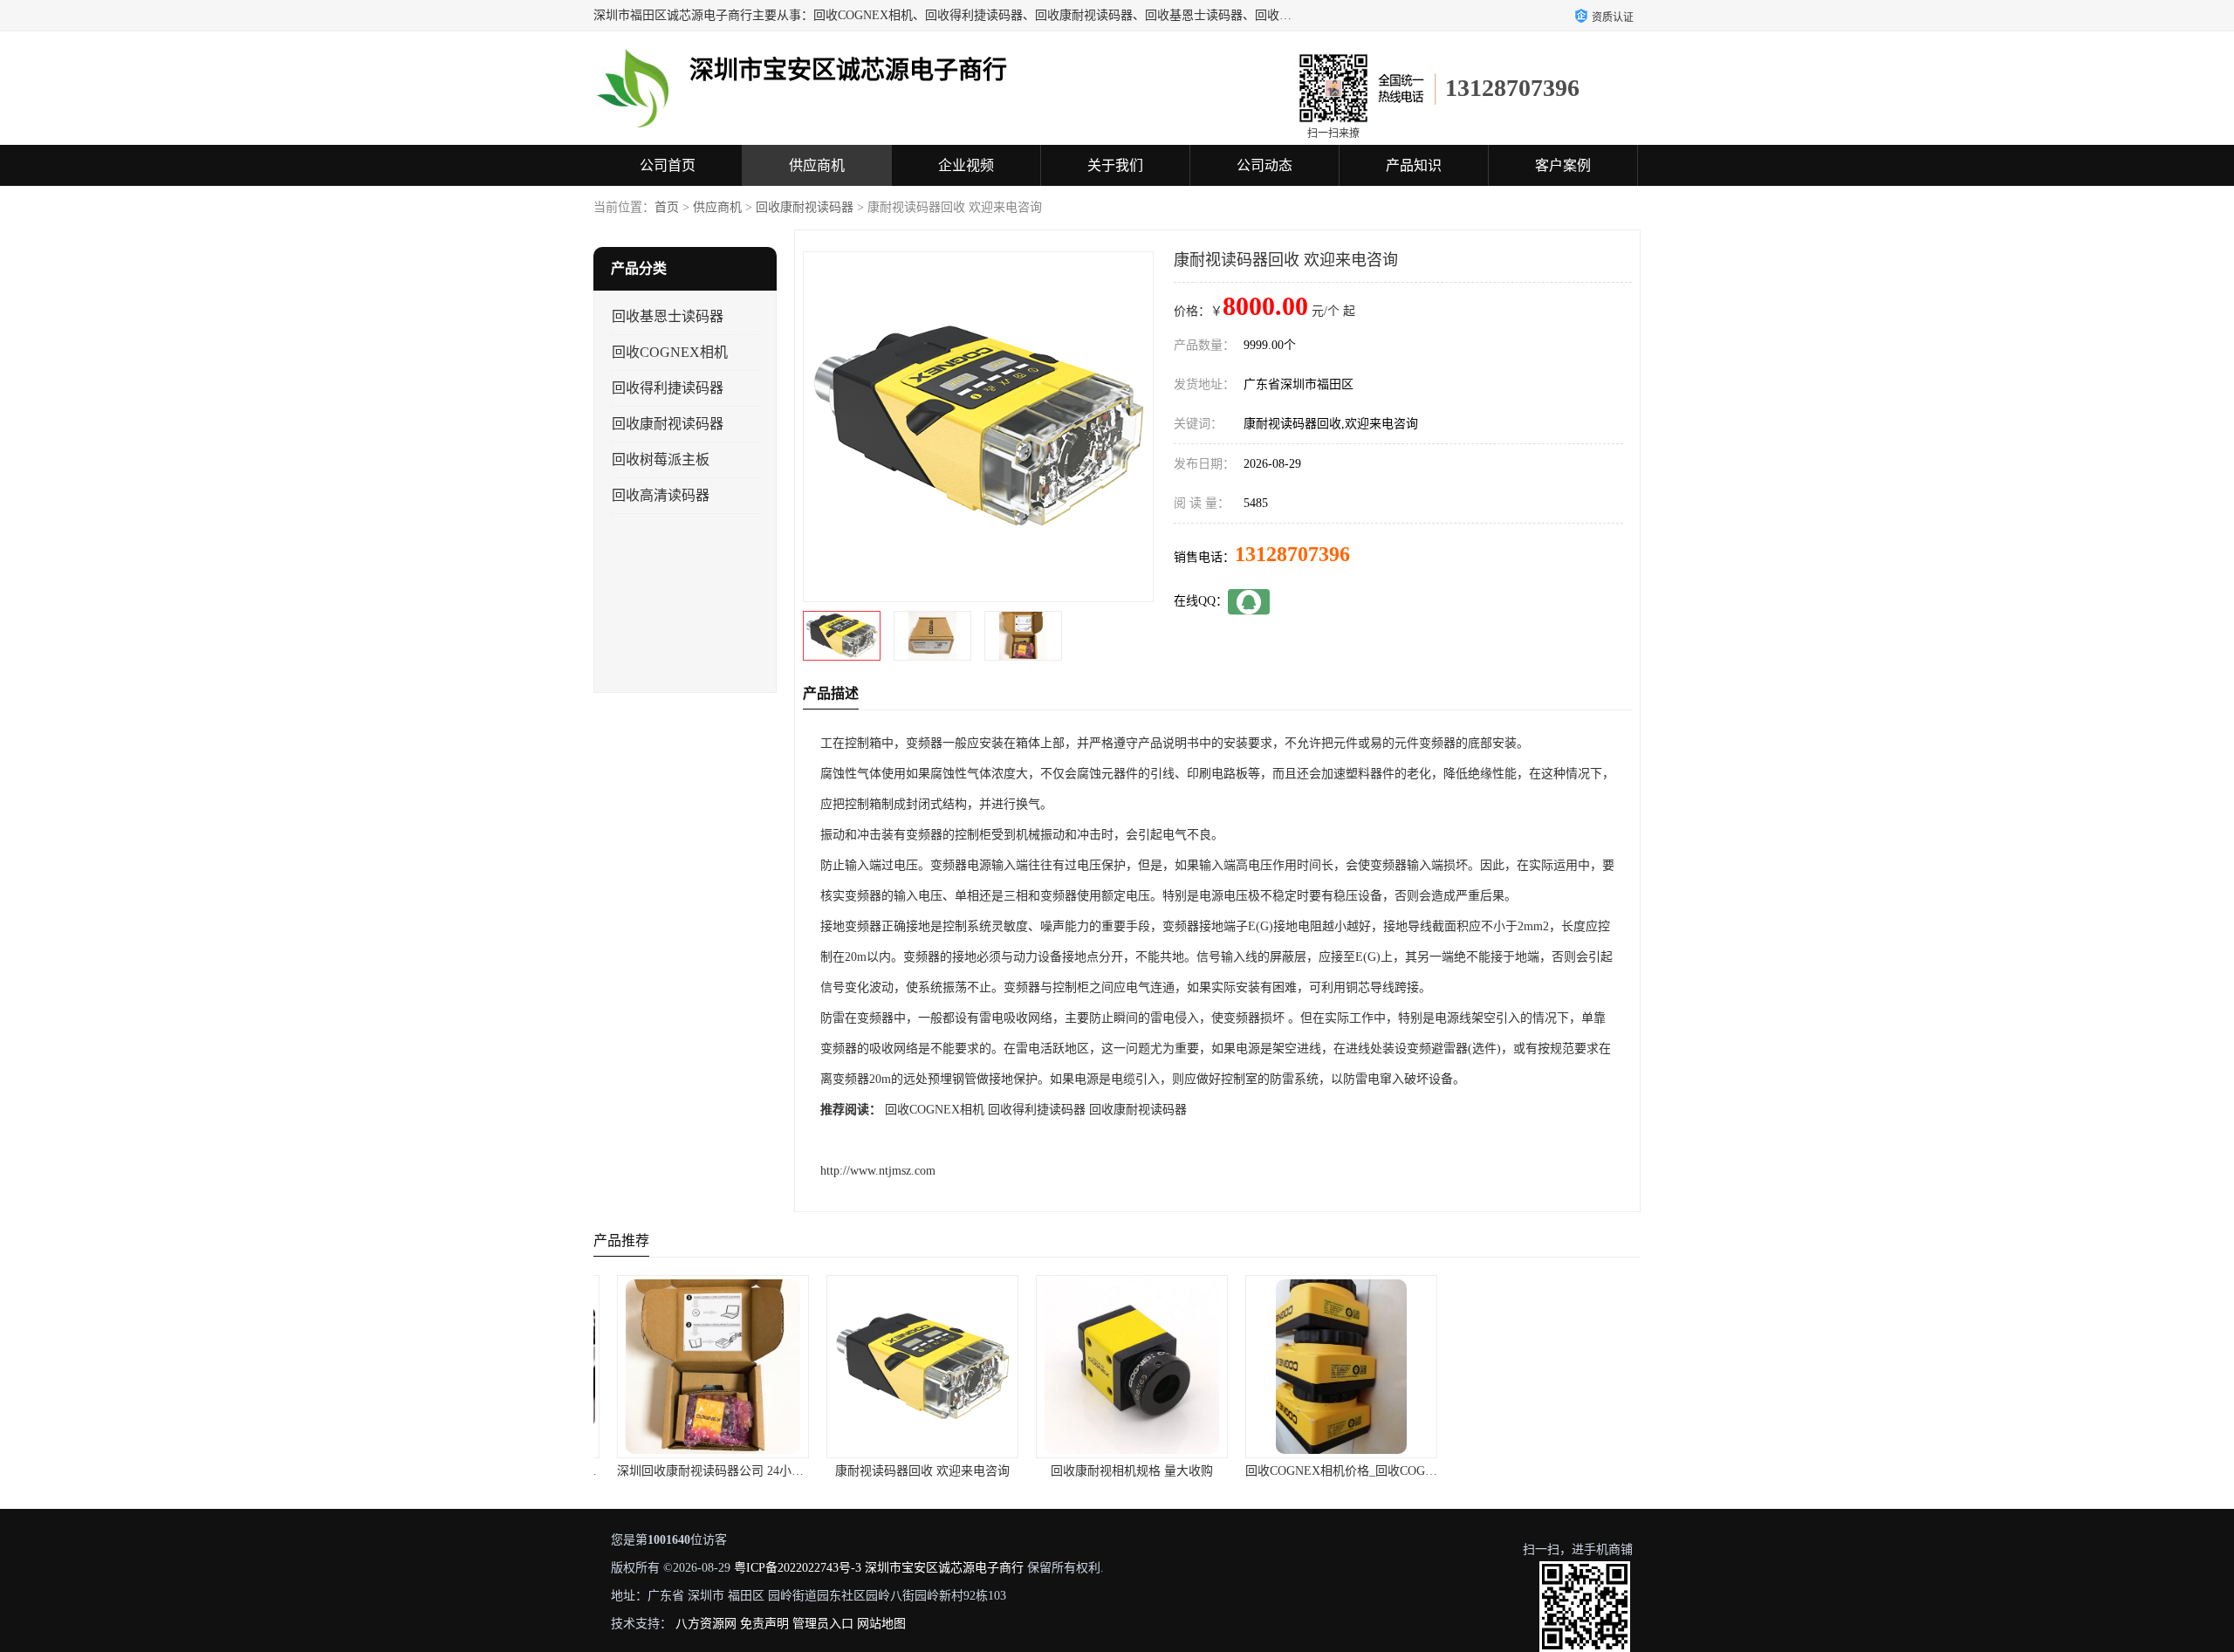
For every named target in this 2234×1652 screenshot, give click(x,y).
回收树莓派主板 (661, 459)
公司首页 (668, 165)
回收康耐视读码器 (805, 207)
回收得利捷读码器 (668, 388)
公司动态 (1264, 165)
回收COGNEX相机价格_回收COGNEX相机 (1345, 1471)
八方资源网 (706, 1624)
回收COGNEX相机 (670, 352)
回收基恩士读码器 (668, 316)
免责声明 (764, 1624)
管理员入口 (823, 1624)
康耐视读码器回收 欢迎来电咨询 (908, 1471)
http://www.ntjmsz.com (878, 1171)
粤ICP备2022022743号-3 (798, 1568)
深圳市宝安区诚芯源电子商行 (944, 1568)
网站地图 (881, 1624)
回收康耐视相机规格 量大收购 (1117, 1471)
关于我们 (1115, 165)
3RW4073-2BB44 (1536, 1471)
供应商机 (817, 165)
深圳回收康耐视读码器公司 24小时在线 (708, 1471)
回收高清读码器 (661, 495)
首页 (667, 207)
